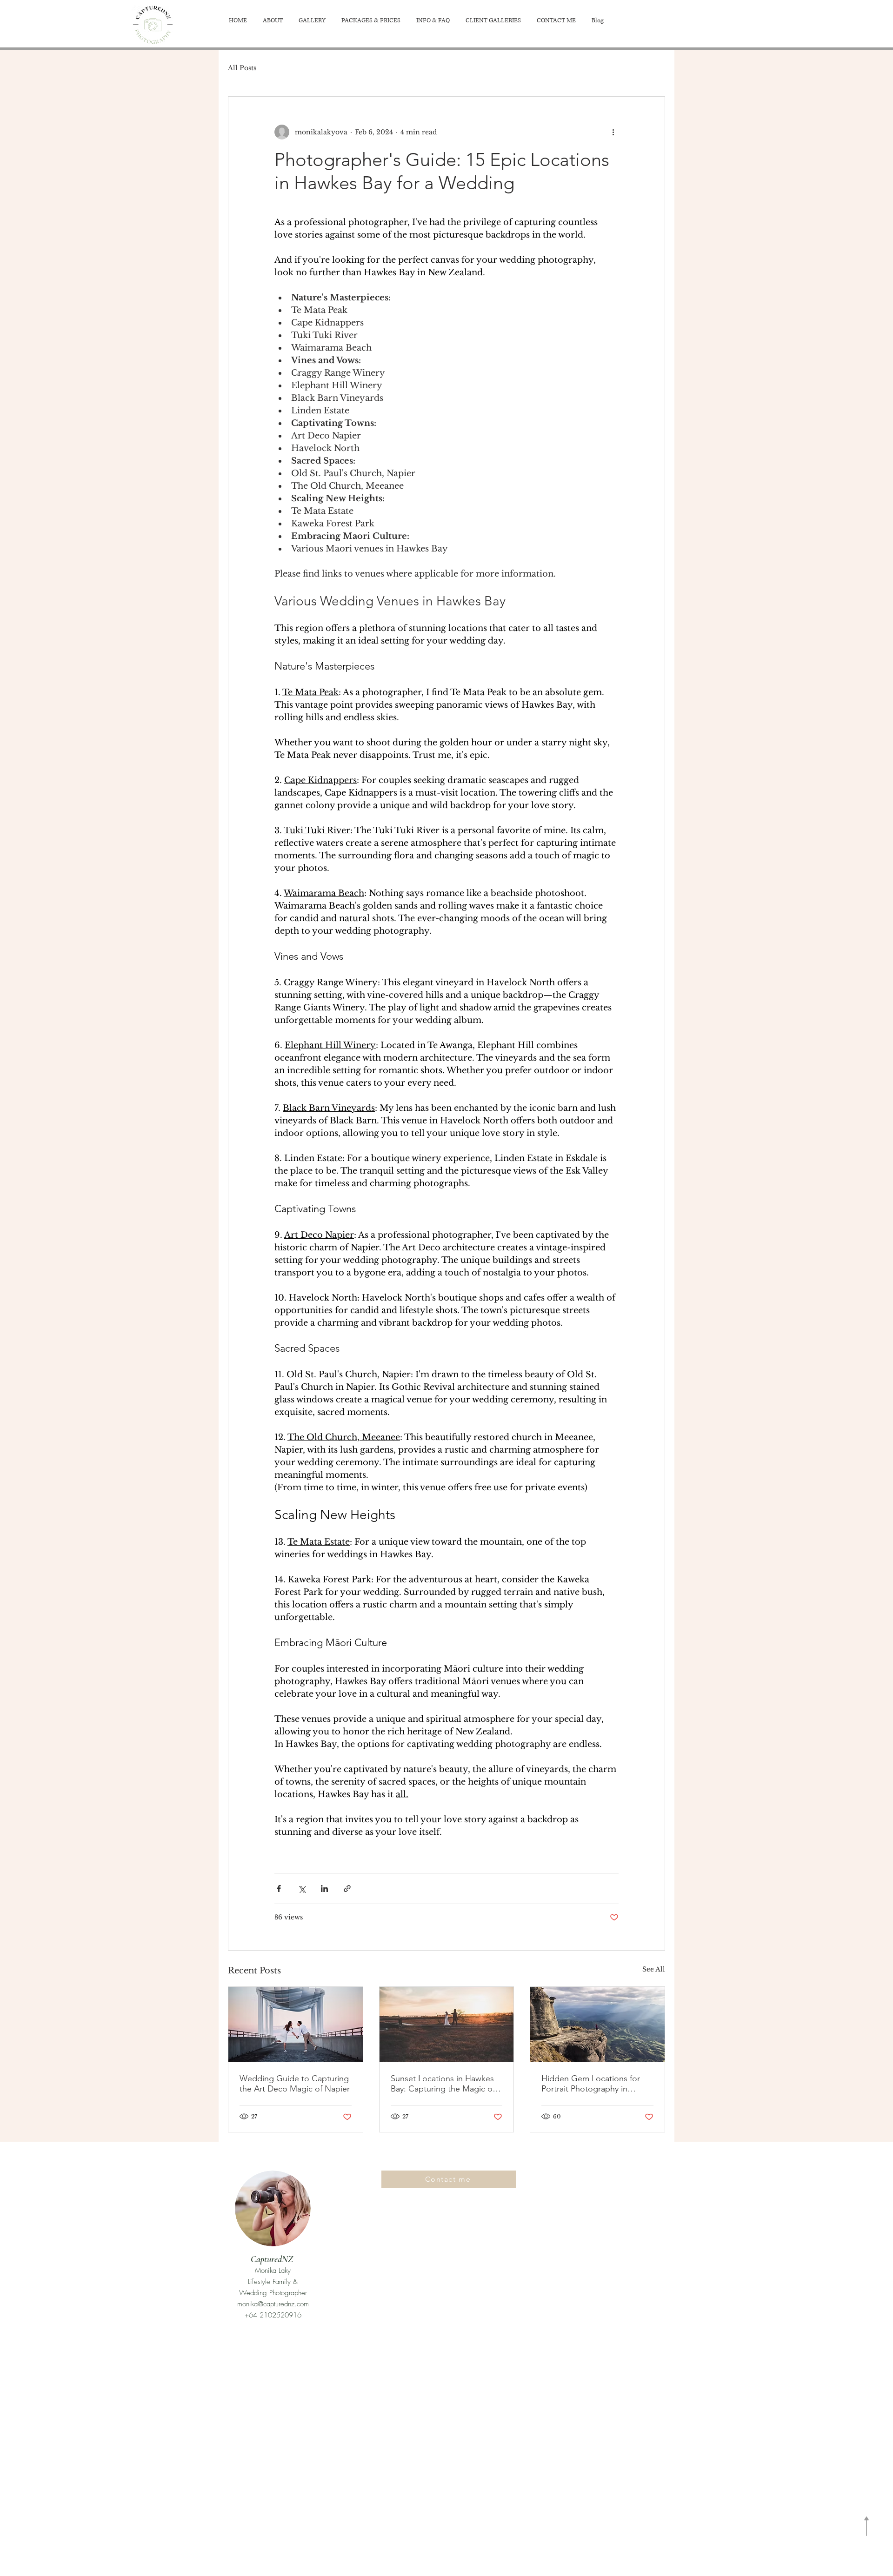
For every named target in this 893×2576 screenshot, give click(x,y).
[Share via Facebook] (279, 1889)
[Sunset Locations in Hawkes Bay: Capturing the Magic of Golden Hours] (447, 2025)
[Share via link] (347, 1889)
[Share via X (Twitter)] (302, 1889)
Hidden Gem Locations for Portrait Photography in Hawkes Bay (591, 2084)
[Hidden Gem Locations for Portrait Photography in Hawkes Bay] (597, 2025)
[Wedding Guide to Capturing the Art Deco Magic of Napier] (296, 2025)
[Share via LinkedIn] (324, 1889)
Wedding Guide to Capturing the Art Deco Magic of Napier (295, 2084)
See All (654, 1969)
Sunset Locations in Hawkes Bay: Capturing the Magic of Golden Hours (443, 2084)
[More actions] (613, 132)
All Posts (242, 68)
